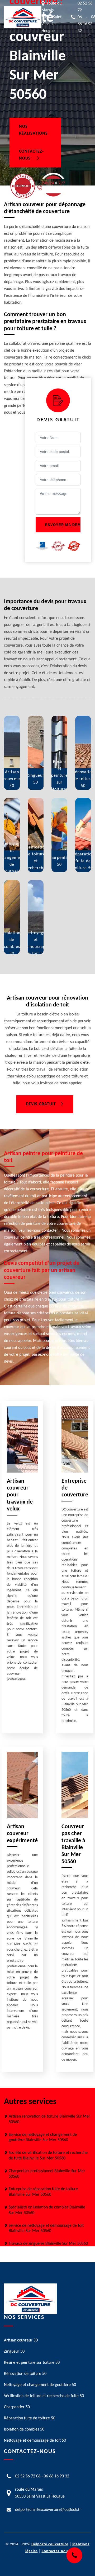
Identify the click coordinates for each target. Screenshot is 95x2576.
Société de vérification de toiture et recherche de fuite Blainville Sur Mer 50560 (48, 2156)
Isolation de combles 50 (24, 2429)
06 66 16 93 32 (56, 2476)
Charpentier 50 (17, 2407)
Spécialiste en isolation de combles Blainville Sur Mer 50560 (47, 2210)
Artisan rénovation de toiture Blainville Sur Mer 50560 (49, 2119)
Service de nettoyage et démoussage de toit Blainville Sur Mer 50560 (46, 2228)
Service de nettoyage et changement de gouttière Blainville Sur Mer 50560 (43, 2138)
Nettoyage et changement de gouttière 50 (40, 2385)
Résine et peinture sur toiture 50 (32, 2363)
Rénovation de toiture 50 (25, 2374)
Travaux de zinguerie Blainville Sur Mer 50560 (48, 2244)
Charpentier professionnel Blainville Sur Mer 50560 (47, 2174)
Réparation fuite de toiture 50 (30, 2418)
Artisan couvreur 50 (21, 2340)
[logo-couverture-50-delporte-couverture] (23, 17)
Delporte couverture (50, 2544)
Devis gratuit (41, 1104)
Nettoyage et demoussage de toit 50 (35, 2441)
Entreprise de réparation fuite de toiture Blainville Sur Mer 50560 (43, 2192)
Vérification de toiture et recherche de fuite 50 (44, 2396)
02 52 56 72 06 (28, 2476)
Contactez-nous (31, 155)
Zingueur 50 (14, 2352)
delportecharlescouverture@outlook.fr (48, 2510)
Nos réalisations (33, 130)
